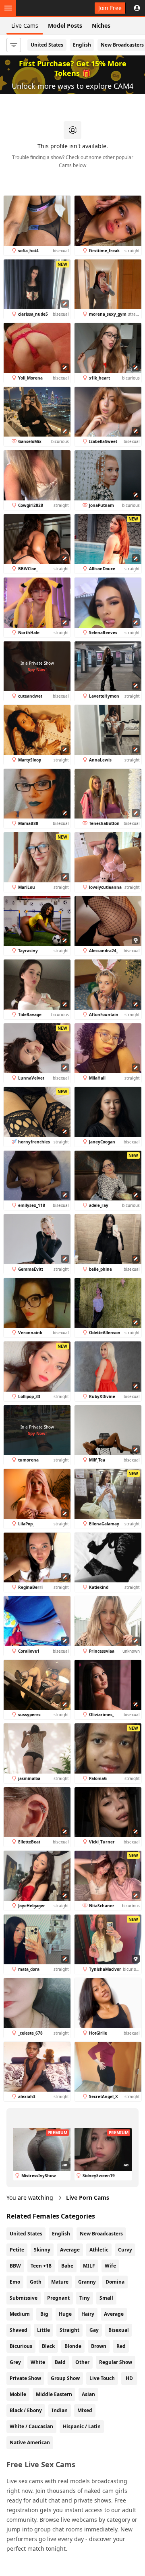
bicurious (21, 2346)
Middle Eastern (54, 2394)
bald (60, 2362)
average (114, 2314)
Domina (115, 2282)
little (43, 2330)
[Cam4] (43, 8)
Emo (15, 2282)
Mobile (18, 2394)
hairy (88, 2314)
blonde (73, 2346)
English (82, 45)
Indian (60, 2410)
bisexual (119, 2330)
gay (94, 2330)
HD (129, 2378)
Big (44, 2314)
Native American (30, 2442)
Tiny (85, 2298)
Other (82, 2362)
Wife (110, 2266)
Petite (17, 2250)
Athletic (99, 2250)
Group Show (65, 2378)
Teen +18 (41, 2266)
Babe (67, 2266)
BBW (15, 2266)
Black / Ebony (26, 2410)
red (121, 2346)
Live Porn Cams (88, 2197)
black (48, 2346)
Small (106, 2298)
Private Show (25, 2378)
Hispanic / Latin (82, 2426)
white (38, 2362)
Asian (88, 2394)
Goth (36, 2282)
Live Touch (102, 2378)
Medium (20, 2314)
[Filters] (14, 45)
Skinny (42, 2250)
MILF (89, 2266)
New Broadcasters (101, 2234)
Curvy (125, 2250)
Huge (65, 2314)
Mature (60, 2282)
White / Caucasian (31, 2426)
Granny (87, 2282)
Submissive (24, 2298)
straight (69, 2330)
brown (99, 2346)
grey (15, 2362)
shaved (19, 2330)
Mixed (85, 2410)
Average (70, 2250)
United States (47, 45)
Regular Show (116, 2362)
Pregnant (58, 2298)
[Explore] (8, 8)
